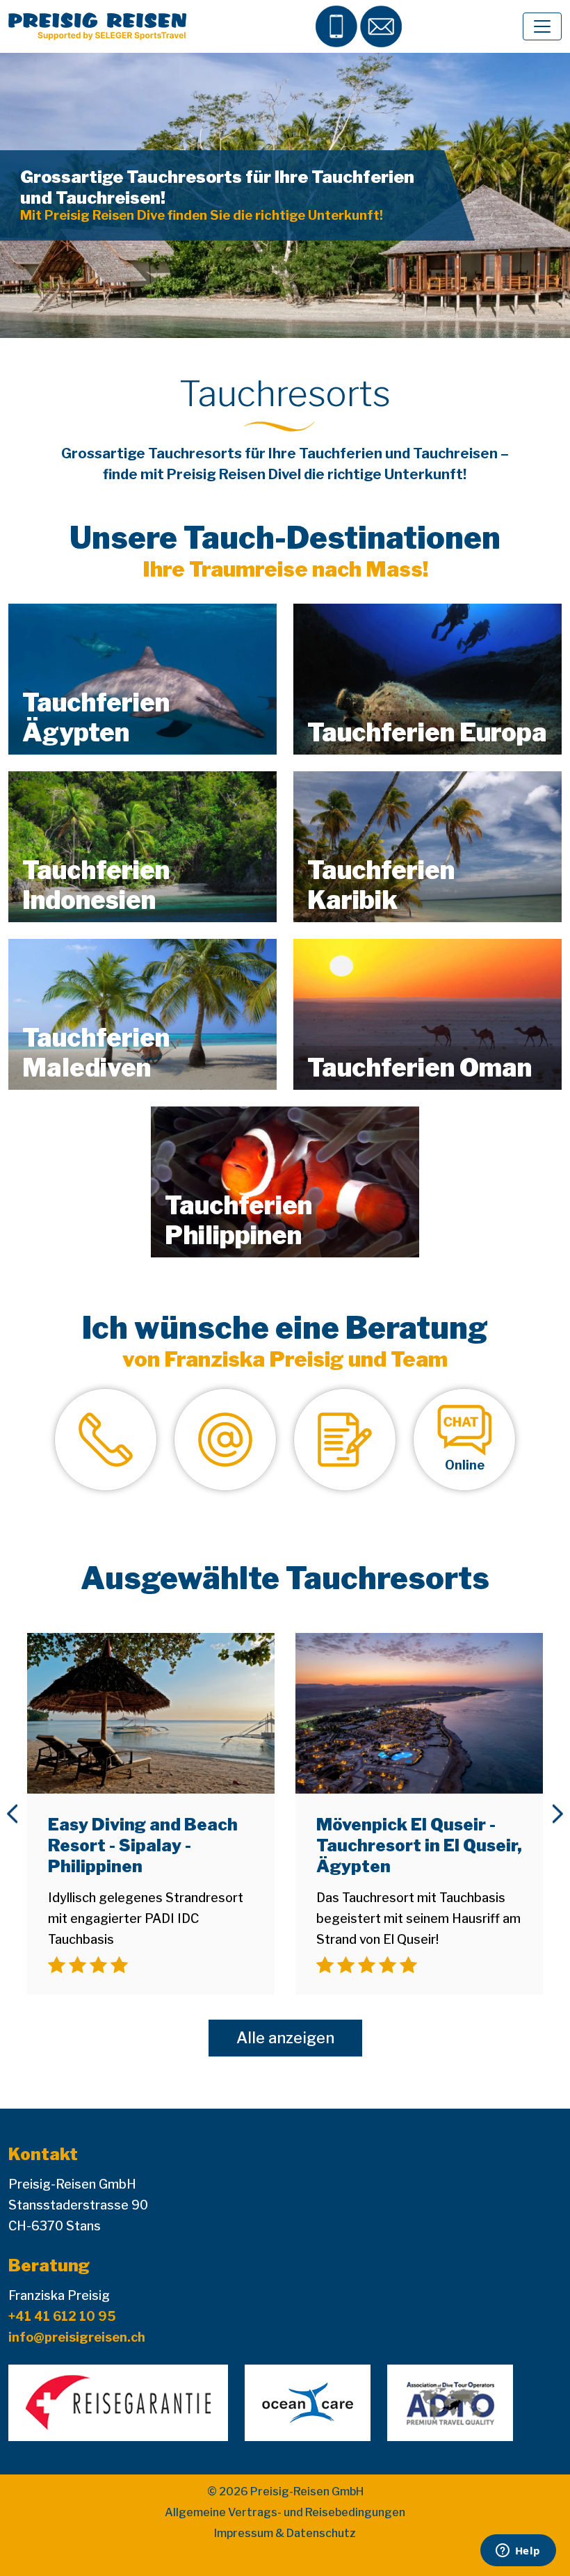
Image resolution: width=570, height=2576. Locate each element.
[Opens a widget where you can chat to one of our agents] (518, 2552)
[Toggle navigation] (542, 26)
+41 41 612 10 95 (62, 2316)
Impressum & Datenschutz (285, 2533)
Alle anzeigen (285, 2038)
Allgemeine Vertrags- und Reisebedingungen (285, 2512)
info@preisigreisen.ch (77, 2337)
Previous (12, 1814)
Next (558, 1814)
